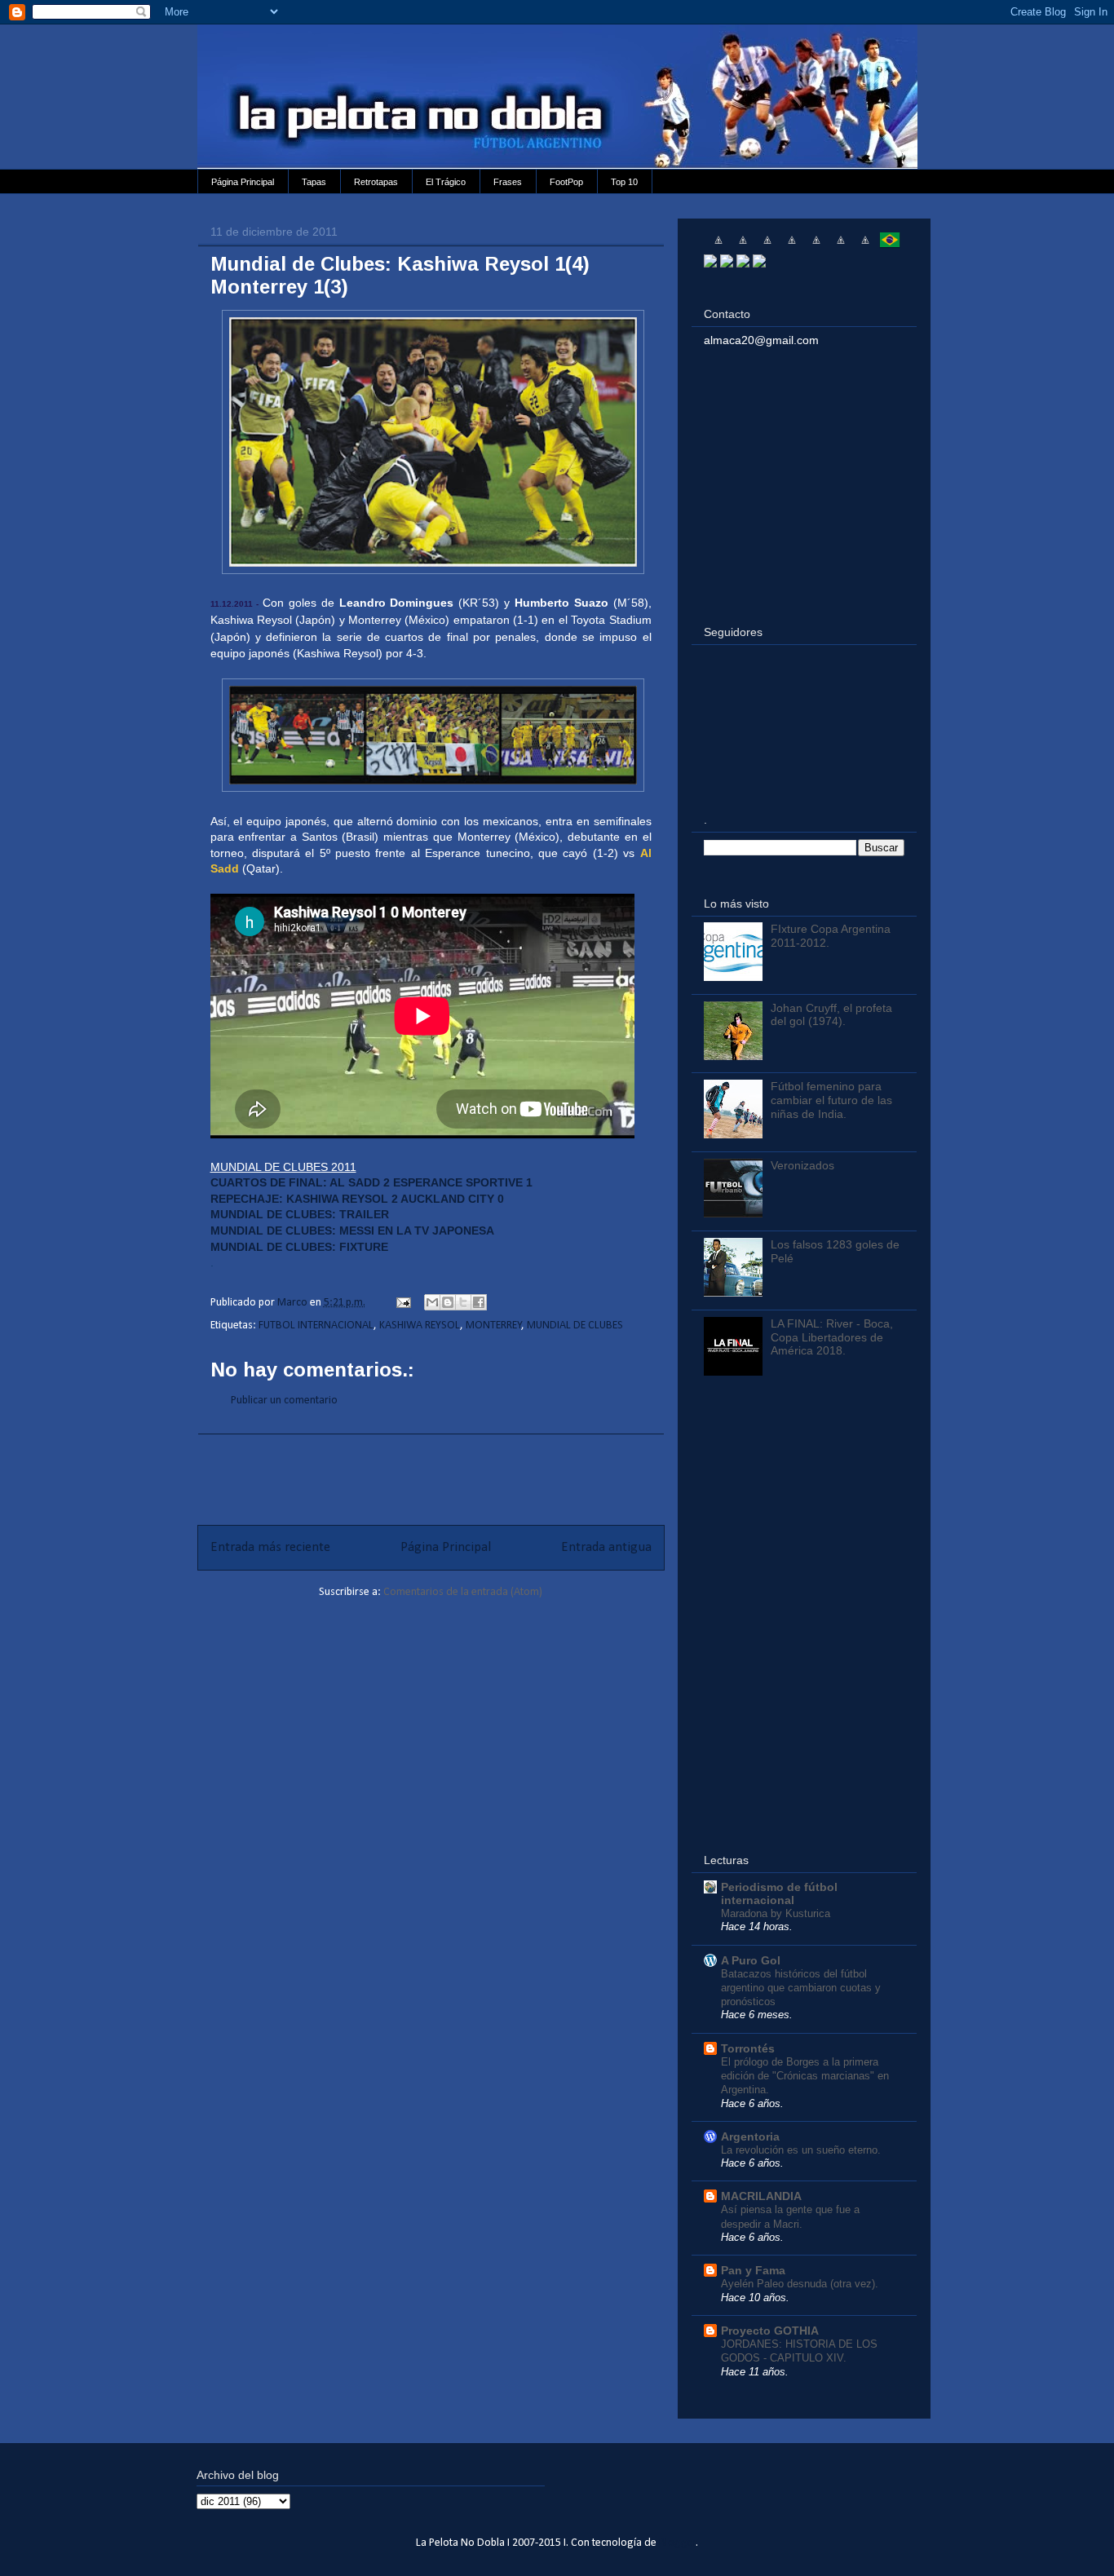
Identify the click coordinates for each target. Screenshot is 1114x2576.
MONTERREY (494, 1326)
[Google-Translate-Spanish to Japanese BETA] (816, 246)
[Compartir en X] (463, 1302)
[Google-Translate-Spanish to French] (743, 246)
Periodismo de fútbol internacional (779, 1893)
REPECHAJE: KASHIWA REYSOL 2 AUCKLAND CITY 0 (357, 1199)
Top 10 (624, 182)
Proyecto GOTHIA (770, 2331)
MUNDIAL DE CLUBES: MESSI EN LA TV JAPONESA (352, 1231)
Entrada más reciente (270, 1547)
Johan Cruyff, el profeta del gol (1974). (831, 1015)
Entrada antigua (606, 1547)
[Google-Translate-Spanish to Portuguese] (890, 246)
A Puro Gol (751, 1960)
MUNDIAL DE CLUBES (575, 1326)
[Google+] (743, 263)
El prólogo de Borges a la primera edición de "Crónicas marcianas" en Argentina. (805, 2076)
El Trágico (446, 182)
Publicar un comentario (284, 1401)
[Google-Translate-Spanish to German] (767, 246)
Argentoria (750, 2136)
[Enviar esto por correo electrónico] (432, 1302)
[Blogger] (759, 263)
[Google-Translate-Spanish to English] (841, 246)
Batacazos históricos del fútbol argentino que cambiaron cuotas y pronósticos (801, 1988)
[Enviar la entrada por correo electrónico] (402, 1303)
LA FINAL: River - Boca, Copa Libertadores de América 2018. (832, 1337)
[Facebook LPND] (727, 263)
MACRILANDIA (761, 2196)
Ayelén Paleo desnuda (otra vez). (800, 2284)
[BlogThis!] (448, 1302)
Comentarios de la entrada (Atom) (463, 1592)
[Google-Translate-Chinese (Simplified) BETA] (718, 246)
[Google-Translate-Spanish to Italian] (792, 246)
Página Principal (243, 182)
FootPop (566, 182)
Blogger (678, 2543)
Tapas (314, 182)
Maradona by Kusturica (776, 1913)
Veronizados (802, 1165)
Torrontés (748, 2048)
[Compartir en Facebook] (479, 1302)
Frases (508, 182)
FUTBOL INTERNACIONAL (316, 1326)
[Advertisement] (431, 1471)
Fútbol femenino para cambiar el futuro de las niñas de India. (831, 1100)
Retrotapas (376, 182)
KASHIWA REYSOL (420, 1326)
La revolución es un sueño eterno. (801, 2150)
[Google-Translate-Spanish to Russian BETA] (865, 246)
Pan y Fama (753, 2270)
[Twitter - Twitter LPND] (710, 263)
